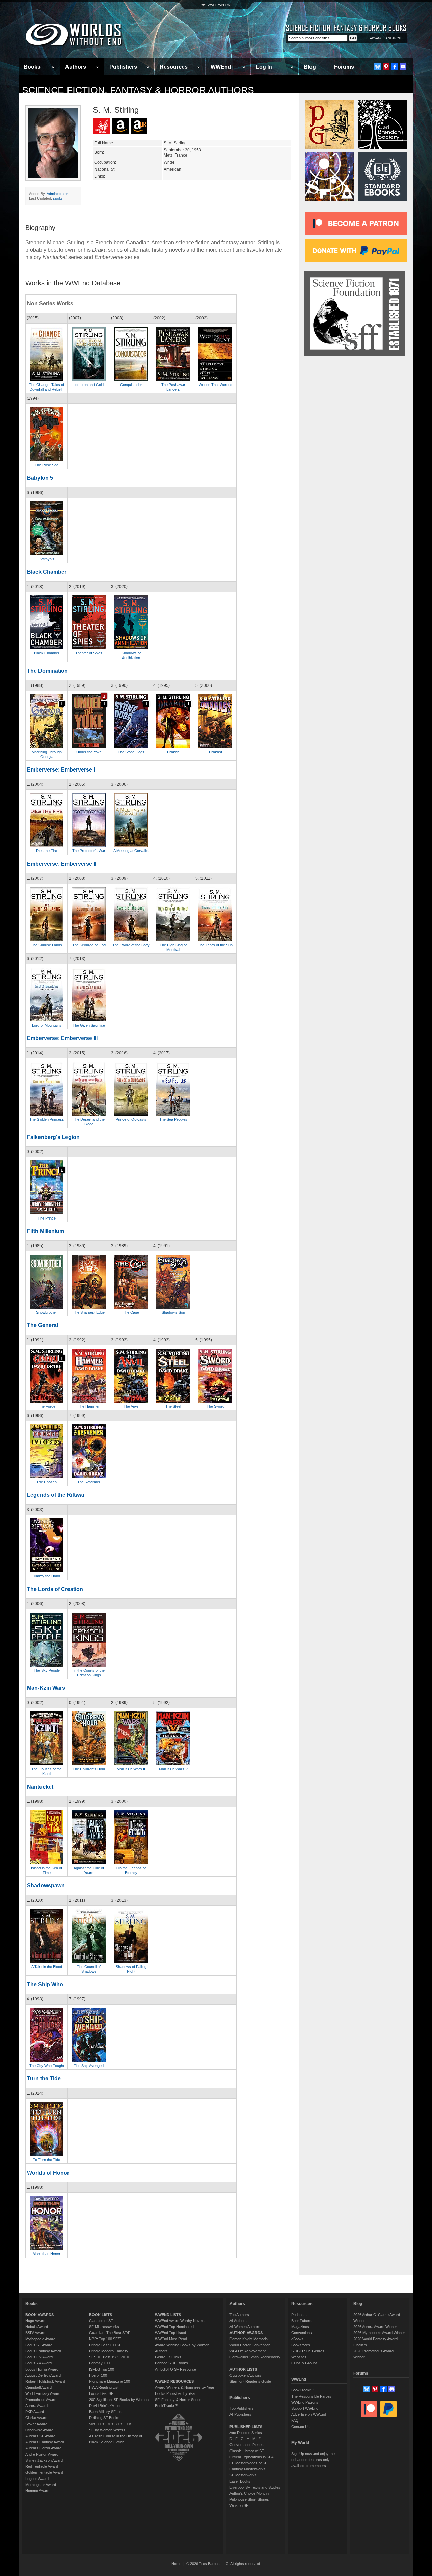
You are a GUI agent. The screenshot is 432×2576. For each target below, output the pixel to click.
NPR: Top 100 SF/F (105, 2339)
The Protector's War (89, 851)
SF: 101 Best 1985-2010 (109, 2357)
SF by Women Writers (107, 2430)
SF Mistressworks (104, 2327)
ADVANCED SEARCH (386, 38)
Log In (264, 67)
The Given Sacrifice (89, 1025)
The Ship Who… (48, 1984)
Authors (76, 67)
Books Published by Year (175, 2393)
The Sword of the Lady (131, 945)
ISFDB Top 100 (102, 2369)
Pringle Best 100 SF (105, 2345)
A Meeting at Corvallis (131, 851)
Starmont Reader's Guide (250, 2381)
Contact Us (301, 2427)
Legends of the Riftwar (56, 1495)
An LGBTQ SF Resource (175, 2369)
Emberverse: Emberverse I (61, 770)
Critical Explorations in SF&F (253, 2457)
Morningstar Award (41, 2485)
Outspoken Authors (245, 2375)
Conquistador (131, 385)
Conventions (302, 2333)
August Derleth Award (43, 2375)
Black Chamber (47, 572)
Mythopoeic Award (40, 2339)
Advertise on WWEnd (309, 2414)
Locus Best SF (101, 2393)
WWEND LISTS (168, 2315)
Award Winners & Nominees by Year (185, 2387)
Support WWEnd (305, 2408)
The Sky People (47, 1670)
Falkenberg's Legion (53, 1137)
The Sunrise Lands (47, 945)
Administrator (57, 194)
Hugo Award (35, 2321)
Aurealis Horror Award (43, 2448)
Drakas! (215, 752)
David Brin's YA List (105, 2406)
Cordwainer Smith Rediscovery (255, 2357)
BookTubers (301, 2321)
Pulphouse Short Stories (249, 2499)
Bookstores (301, 2345)
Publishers (123, 67)
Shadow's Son (173, 1312)
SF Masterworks (243, 2475)
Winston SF (239, 2505)
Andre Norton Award (42, 2454)
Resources (174, 67)
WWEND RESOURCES (174, 2381)
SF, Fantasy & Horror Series (178, 2400)
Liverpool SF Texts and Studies (255, 2487)
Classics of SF (101, 2321)
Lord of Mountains (47, 1025)
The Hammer (89, 1406)
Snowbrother (47, 1312)
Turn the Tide (44, 2079)
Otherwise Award (39, 2430)
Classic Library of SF (247, 2451)
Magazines (300, 2327)
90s (129, 2424)
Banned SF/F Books (171, 2363)
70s (110, 2424)
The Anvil (131, 1406)
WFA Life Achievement (248, 2351)
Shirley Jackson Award (44, 2460)
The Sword (215, 1406)
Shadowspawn (46, 1886)
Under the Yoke (89, 752)
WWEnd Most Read (171, 2339)
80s (119, 2424)
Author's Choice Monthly (249, 2493)
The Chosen (47, 1482)
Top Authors (239, 2315)
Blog (310, 67)
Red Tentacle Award (42, 2466)
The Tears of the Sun (215, 945)
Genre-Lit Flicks (168, 2357)
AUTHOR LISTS (243, 2369)
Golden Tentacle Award (44, 2472)
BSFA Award (35, 2333)
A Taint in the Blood (47, 1967)
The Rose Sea (47, 465)
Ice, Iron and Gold (89, 385)
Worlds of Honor (48, 2173)
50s (92, 2424)
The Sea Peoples (173, 1119)
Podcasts (299, 2315)
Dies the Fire (47, 851)
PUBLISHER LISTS (246, 2427)
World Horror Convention (250, 2345)
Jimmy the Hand (47, 1576)
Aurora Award (36, 2406)
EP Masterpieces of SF (248, 2463)
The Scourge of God (89, 945)
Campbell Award (38, 2387)
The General (43, 1325)
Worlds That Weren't (215, 385)
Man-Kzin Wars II (131, 1769)
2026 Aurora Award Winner (375, 2327)
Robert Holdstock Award (45, 2381)
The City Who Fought (47, 2066)
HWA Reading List (104, 2387)
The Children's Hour (89, 1769)
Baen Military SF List (106, 2412)
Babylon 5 (40, 478)
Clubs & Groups (304, 2363)
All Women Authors (245, 2327)
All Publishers (240, 2414)
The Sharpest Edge (89, 1312)
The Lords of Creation (55, 1589)
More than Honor (47, 2254)
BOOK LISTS (101, 2315)
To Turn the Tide (47, 2160)
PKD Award (35, 2412)
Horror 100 (98, 2375)
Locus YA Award (38, 2363)
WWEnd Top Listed (170, 2333)
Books (32, 67)
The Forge (47, 1406)
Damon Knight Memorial (249, 2339)
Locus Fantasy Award (43, 2351)
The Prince (47, 1218)
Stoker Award (36, 2424)
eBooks (298, 2339)
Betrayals (47, 559)
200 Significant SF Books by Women (119, 2400)
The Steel (173, 1406)
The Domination (47, 671)
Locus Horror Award (42, 2369)
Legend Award (37, 2479)
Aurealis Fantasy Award (45, 2442)
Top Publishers (242, 2408)
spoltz (58, 198)
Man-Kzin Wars (46, 1688)
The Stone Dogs (131, 752)
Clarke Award (36, 2418)
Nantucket (40, 1787)
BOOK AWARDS (39, 2315)
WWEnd (221, 67)
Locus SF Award (39, 2345)
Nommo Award (37, 2491)
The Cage (131, 1312)
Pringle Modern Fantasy (109, 2351)
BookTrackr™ (167, 2406)
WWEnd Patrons (305, 2402)
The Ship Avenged (89, 2066)
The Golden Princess (47, 1119)
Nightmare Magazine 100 (110, 2381)
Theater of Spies (89, 653)
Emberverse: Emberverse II (62, 864)
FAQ (295, 2420)
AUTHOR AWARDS (246, 2333)
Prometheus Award (41, 2400)
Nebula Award (37, 2327)
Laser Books (240, 2481)
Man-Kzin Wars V (173, 1769)
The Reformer (89, 1482)
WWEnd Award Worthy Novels (180, 2321)
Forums (344, 67)
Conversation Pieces (247, 2445)
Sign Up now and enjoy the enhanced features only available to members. (313, 2460)
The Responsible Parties (311, 2396)
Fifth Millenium (46, 1231)
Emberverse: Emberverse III (62, 1038)
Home (176, 2564)
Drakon (173, 752)
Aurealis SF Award (40, 2436)
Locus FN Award (39, 2357)
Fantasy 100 (99, 2363)
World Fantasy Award (43, 2393)
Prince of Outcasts (131, 1119)
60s (101, 2424)
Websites (299, 2357)
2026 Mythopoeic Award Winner (379, 2333)
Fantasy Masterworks (248, 2469)
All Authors (238, 2321)
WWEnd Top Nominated (174, 2327)
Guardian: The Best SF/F (110, 2333)
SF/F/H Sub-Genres (308, 2351)
